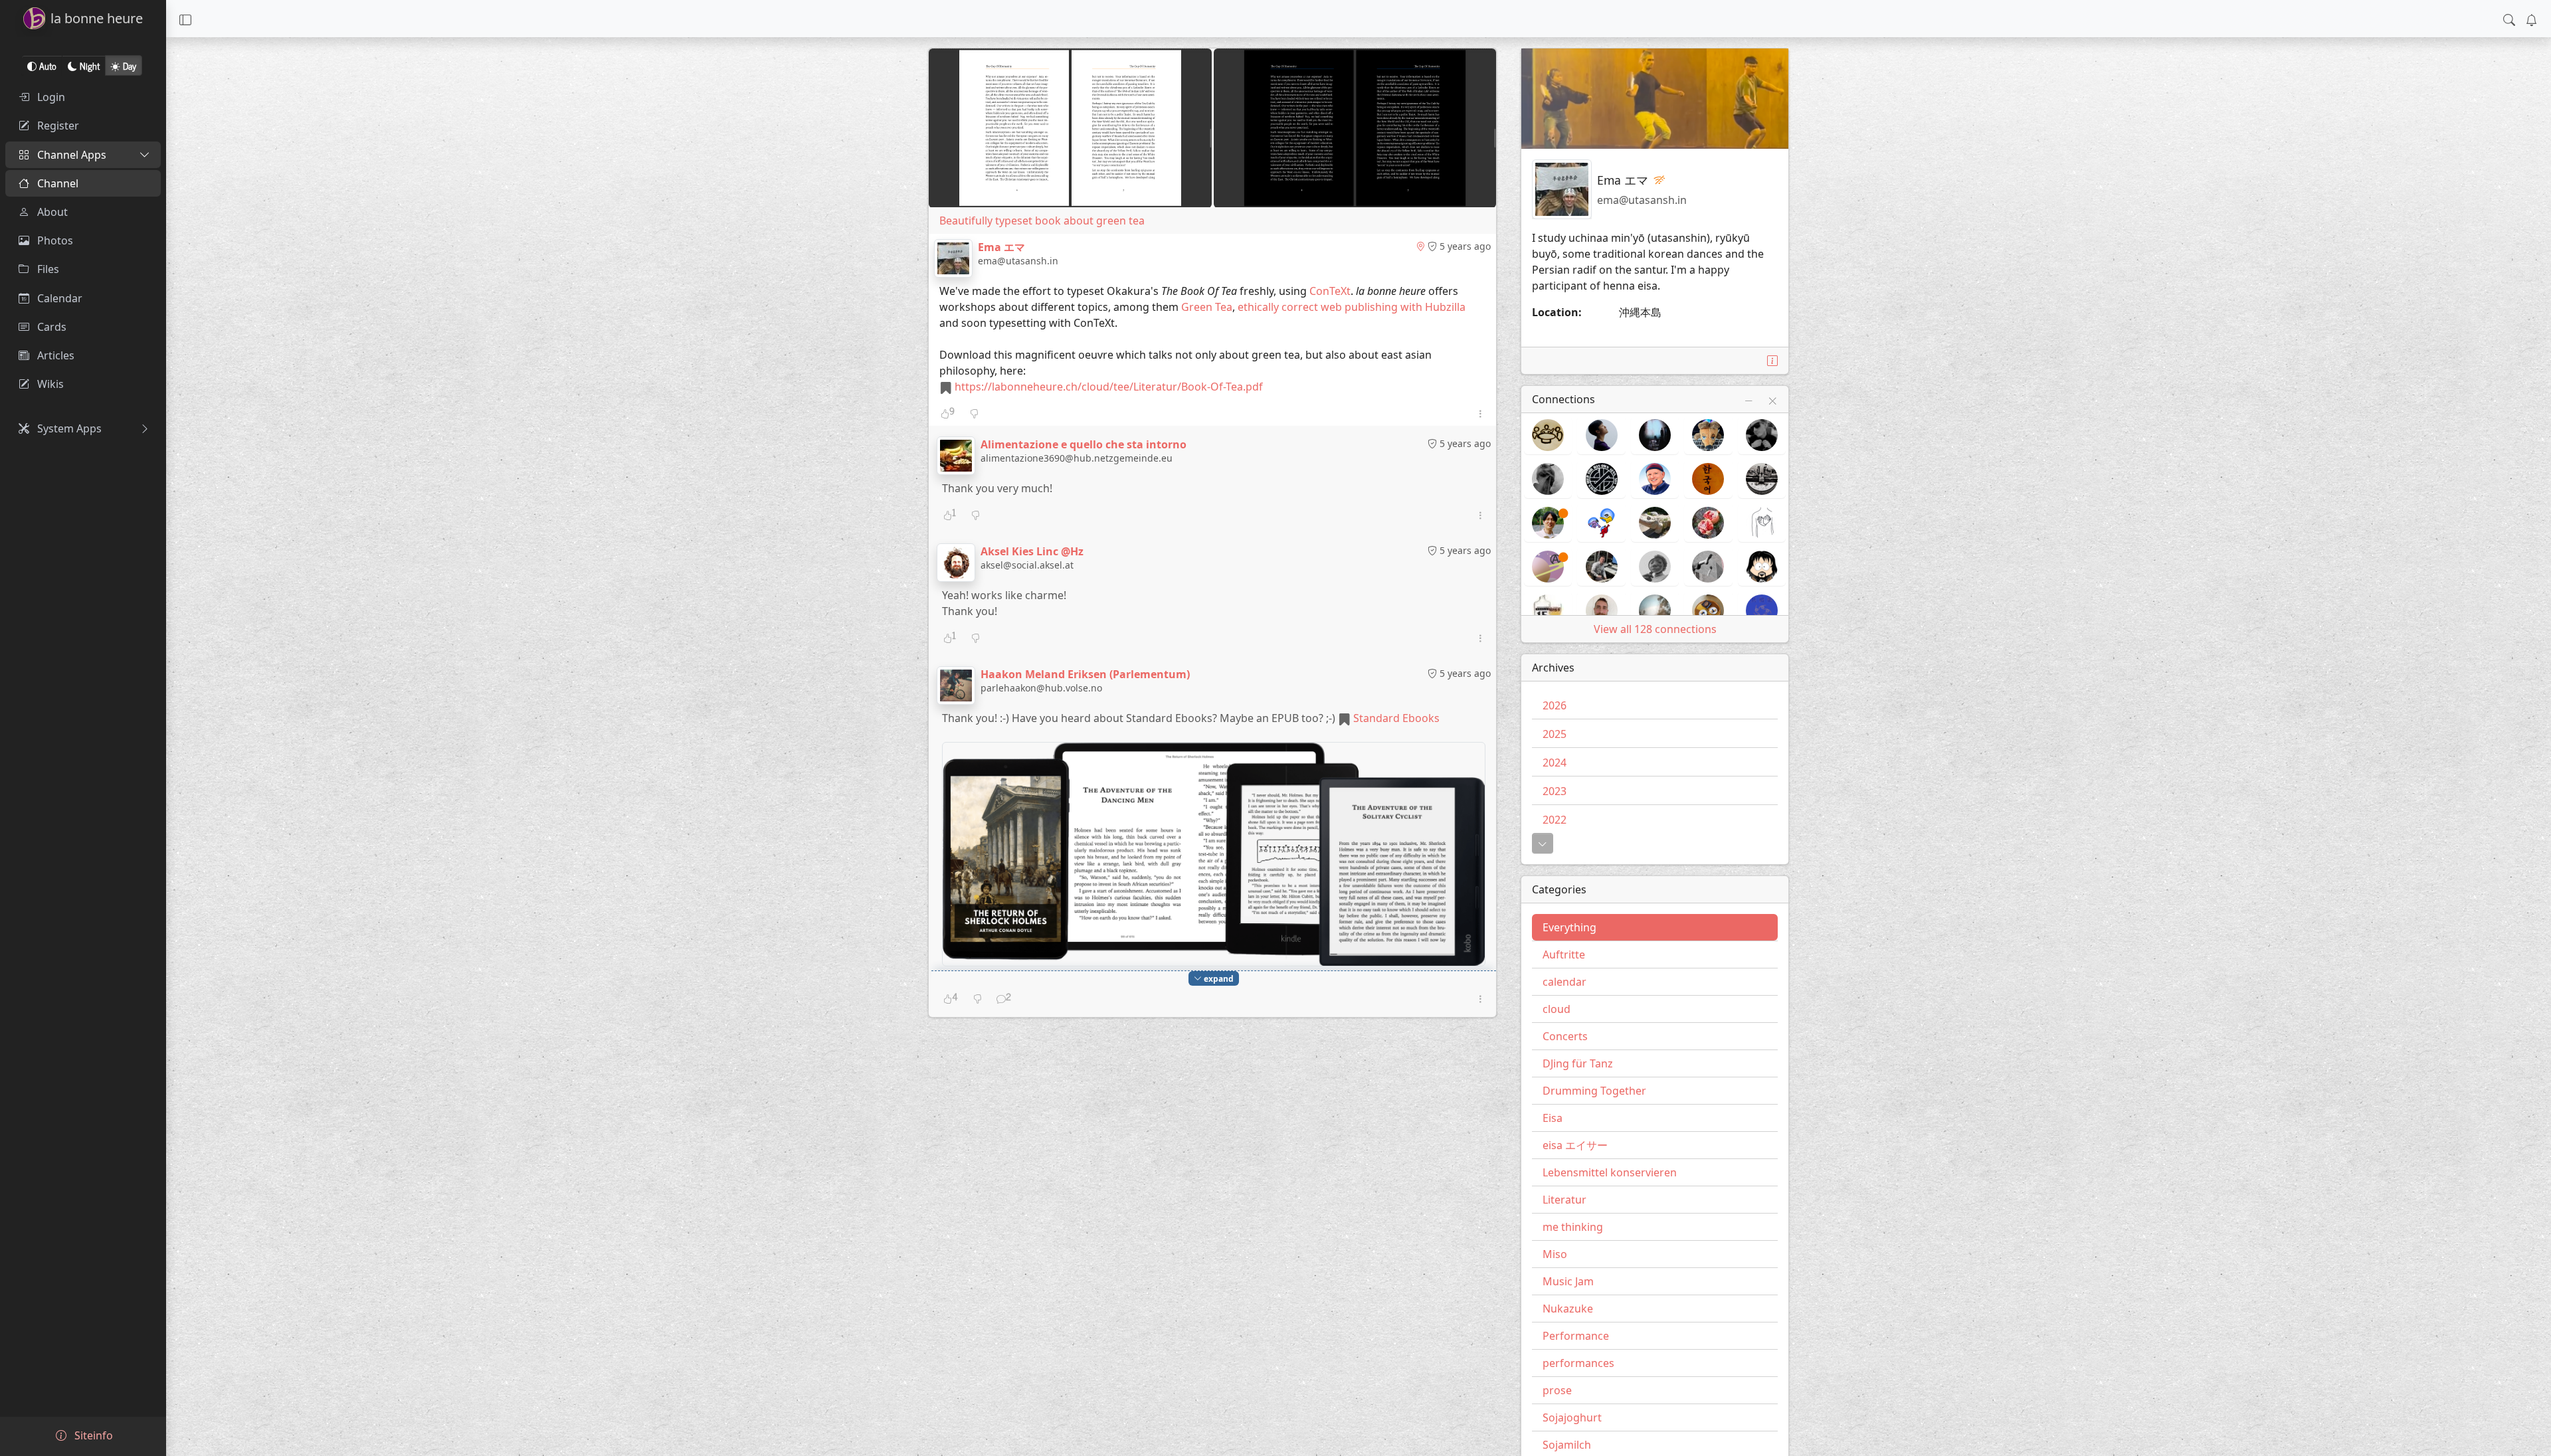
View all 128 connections (1655, 629)
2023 (1555, 791)
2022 (1555, 820)
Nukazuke (1568, 1309)
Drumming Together (1594, 1091)
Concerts (1565, 1036)
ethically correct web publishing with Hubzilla (1352, 307)
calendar (1564, 982)
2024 (1555, 763)
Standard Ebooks (1396, 718)
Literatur (1564, 1200)
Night (90, 65)
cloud (1557, 1009)
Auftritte (1564, 955)
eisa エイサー (1575, 1145)
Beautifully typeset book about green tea (1042, 221)
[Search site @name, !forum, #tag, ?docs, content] (2509, 19)
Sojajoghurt (1572, 1417)
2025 (1555, 734)
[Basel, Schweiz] (1420, 246)
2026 (1555, 705)
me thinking (1573, 1227)
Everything (1569, 927)
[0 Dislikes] (974, 413)
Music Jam (1568, 1281)
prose (1557, 1390)
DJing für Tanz (1578, 1063)
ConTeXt (1330, 291)
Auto (48, 65)
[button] (185, 19)
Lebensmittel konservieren (1610, 1172)
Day (130, 65)
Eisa (1553, 1118)
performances (1578, 1363)
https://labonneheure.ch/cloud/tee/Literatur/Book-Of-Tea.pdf (1109, 387)
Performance (1576, 1336)
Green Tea (1207, 307)
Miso (1555, 1254)
